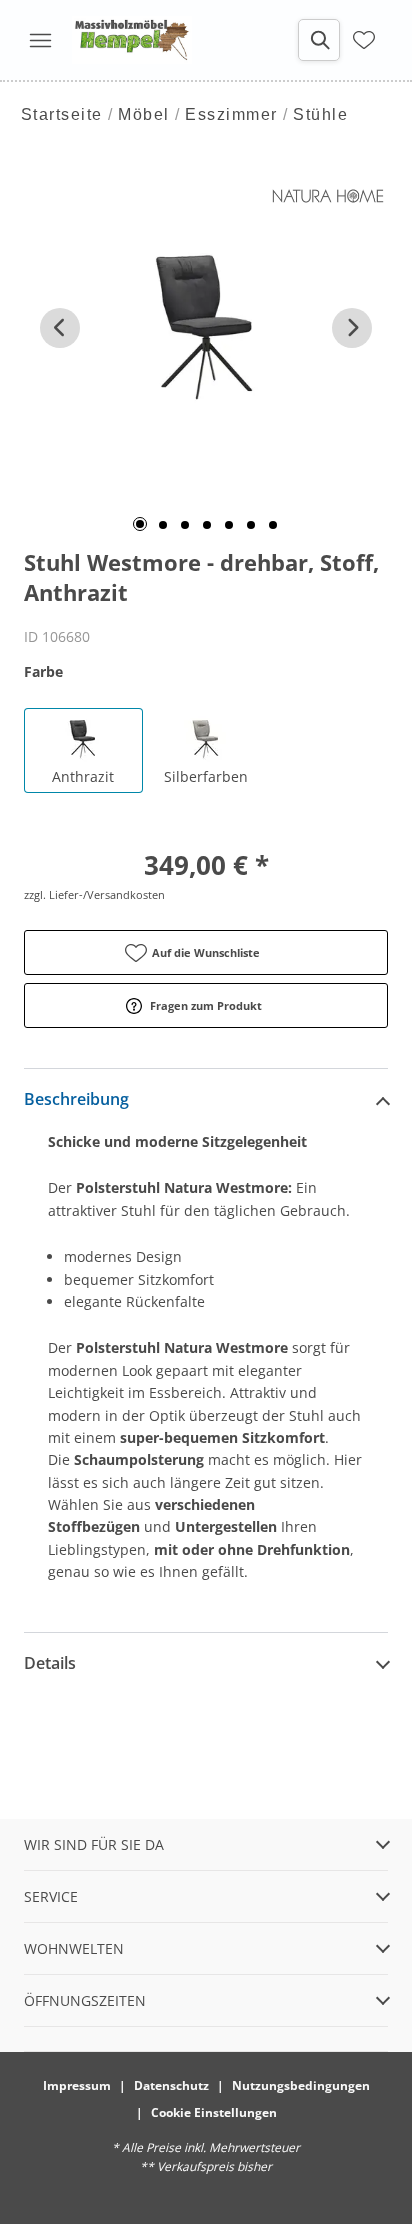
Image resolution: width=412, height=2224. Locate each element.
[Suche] (319, 40)
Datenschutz (171, 2085)
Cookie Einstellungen (214, 2112)
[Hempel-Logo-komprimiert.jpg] (132, 40)
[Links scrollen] (60, 328)
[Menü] (40, 40)
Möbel (144, 114)
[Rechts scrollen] (352, 328)
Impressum (77, 2085)
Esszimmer (231, 114)
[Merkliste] (364, 40)
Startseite (62, 114)
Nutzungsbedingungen (301, 2085)
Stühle (320, 114)
